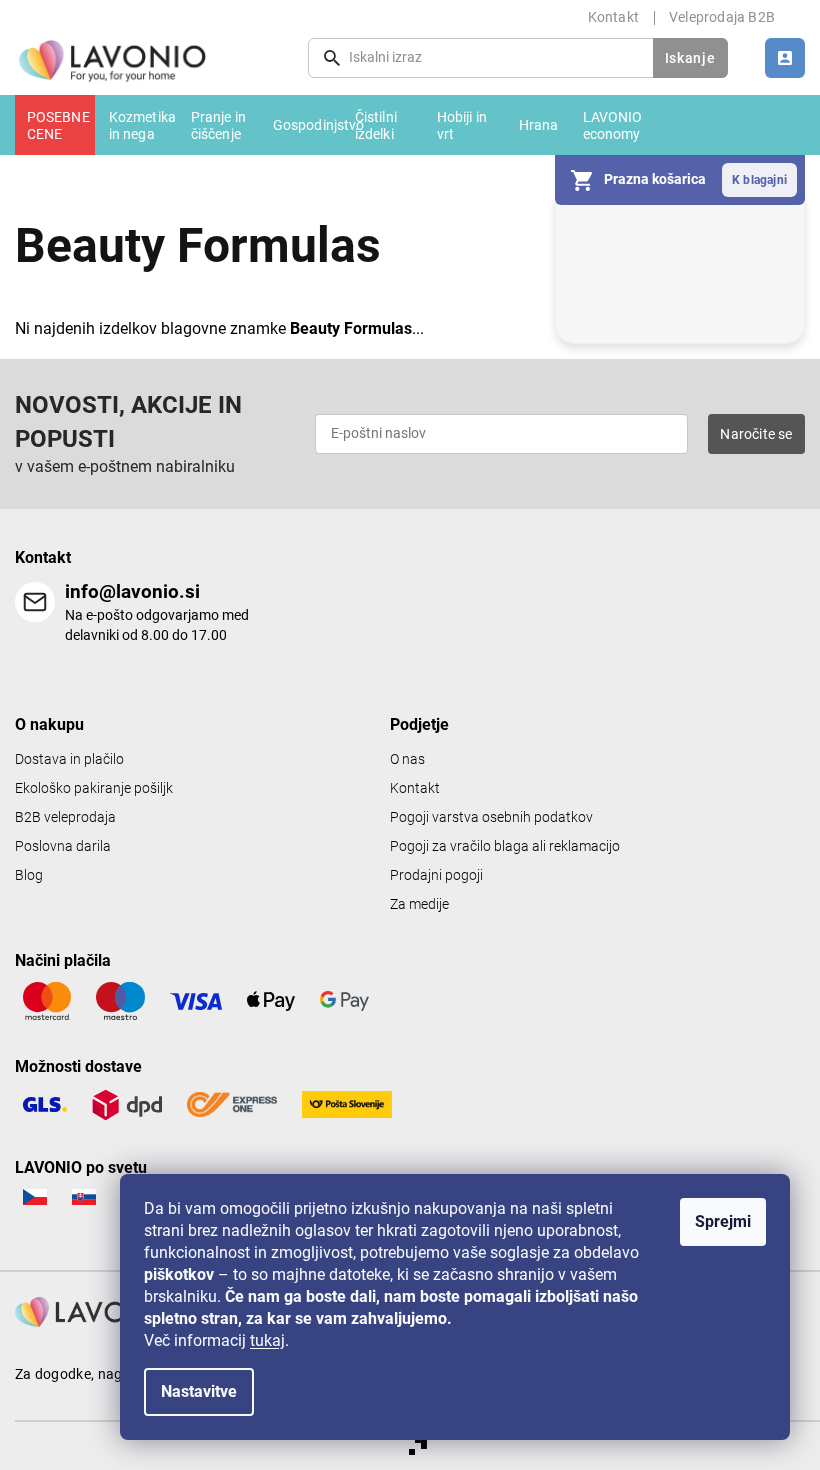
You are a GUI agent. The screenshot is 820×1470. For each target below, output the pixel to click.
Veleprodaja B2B (722, 17)
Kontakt (613, 17)
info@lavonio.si (132, 591)
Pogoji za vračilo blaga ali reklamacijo (505, 846)
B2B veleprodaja (65, 817)
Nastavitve (199, 1391)
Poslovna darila (63, 846)
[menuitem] (55, 125)
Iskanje (690, 58)
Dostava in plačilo (69, 759)
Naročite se (756, 434)
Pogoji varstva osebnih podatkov (491, 817)
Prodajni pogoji (436, 875)
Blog (29, 875)
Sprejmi (723, 1221)
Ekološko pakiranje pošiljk (94, 788)
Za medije (419, 904)
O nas (407, 759)
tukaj (267, 1340)
